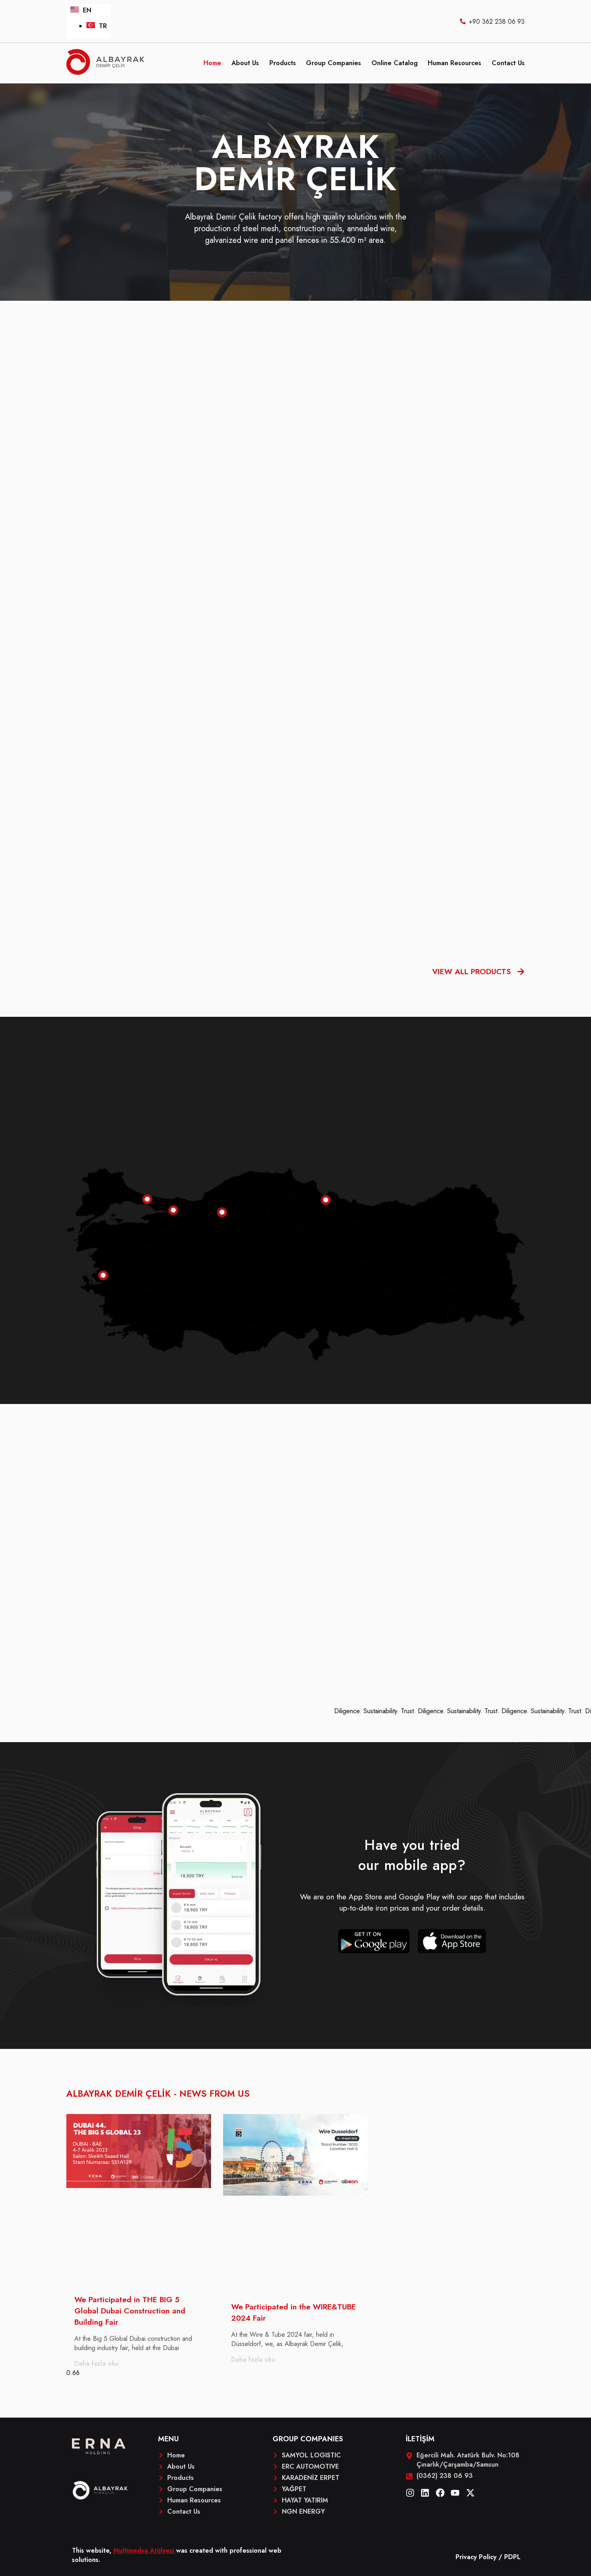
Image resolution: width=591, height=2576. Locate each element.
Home (212, 63)
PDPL (512, 2557)
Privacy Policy (476, 2557)
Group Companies (333, 63)
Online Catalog (395, 63)
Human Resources (455, 63)
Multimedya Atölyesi (145, 2550)
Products (283, 63)
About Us (245, 63)
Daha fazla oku (96, 2364)
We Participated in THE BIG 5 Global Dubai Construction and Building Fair (130, 2311)
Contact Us (508, 63)
